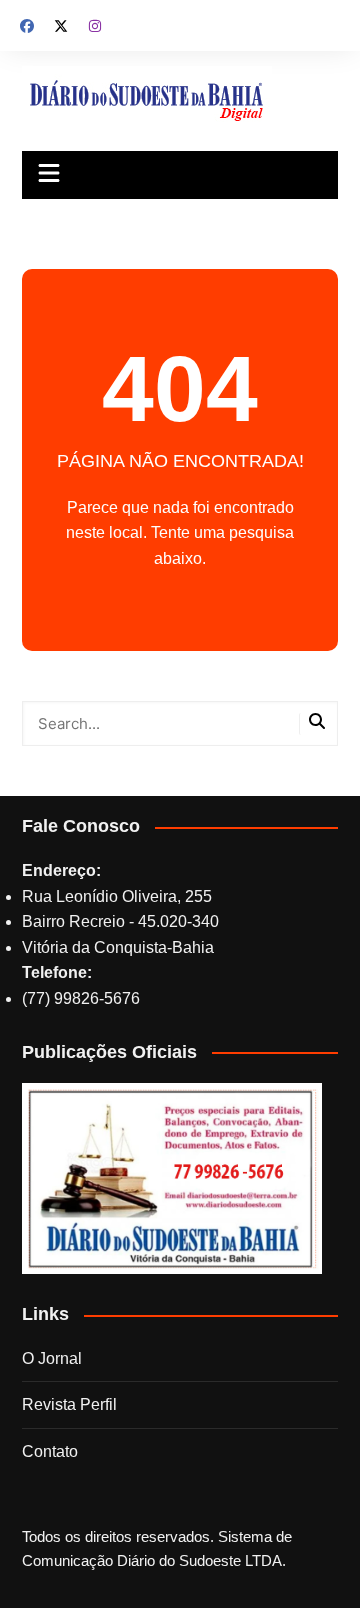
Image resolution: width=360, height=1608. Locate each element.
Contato (50, 1451)
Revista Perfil (69, 1404)
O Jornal (52, 1358)
